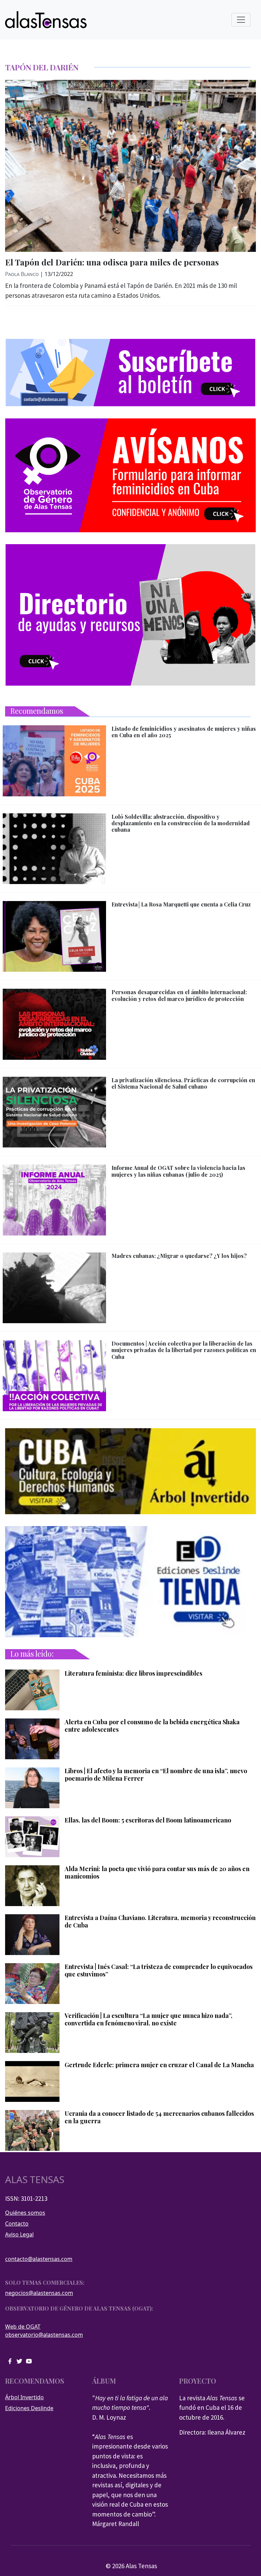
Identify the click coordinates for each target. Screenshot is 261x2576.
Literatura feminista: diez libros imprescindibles (133, 1674)
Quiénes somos (25, 2213)
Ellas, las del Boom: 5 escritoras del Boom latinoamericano (148, 1820)
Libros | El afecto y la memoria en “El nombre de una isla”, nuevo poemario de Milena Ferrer (156, 1775)
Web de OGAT (23, 2327)
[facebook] (10, 2361)
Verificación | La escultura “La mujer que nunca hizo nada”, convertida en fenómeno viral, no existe (149, 2019)
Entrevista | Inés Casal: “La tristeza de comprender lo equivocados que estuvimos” (159, 1970)
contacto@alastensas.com (39, 2259)
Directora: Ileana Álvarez (212, 2432)
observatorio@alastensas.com (44, 2335)
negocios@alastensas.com (39, 2293)
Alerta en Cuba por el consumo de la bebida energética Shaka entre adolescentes (152, 1726)
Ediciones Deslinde (29, 2408)
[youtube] (29, 2361)
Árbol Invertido (24, 2397)
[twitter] (19, 2361)
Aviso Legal (19, 2234)
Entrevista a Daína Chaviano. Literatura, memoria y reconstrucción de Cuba (160, 1922)
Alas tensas (35, 2180)
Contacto (17, 2224)
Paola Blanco (22, 274)
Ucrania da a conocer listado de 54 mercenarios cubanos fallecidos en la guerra (159, 2117)
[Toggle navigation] (241, 20)
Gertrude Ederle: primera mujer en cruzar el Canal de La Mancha (159, 2065)
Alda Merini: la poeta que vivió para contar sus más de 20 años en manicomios (157, 1873)
